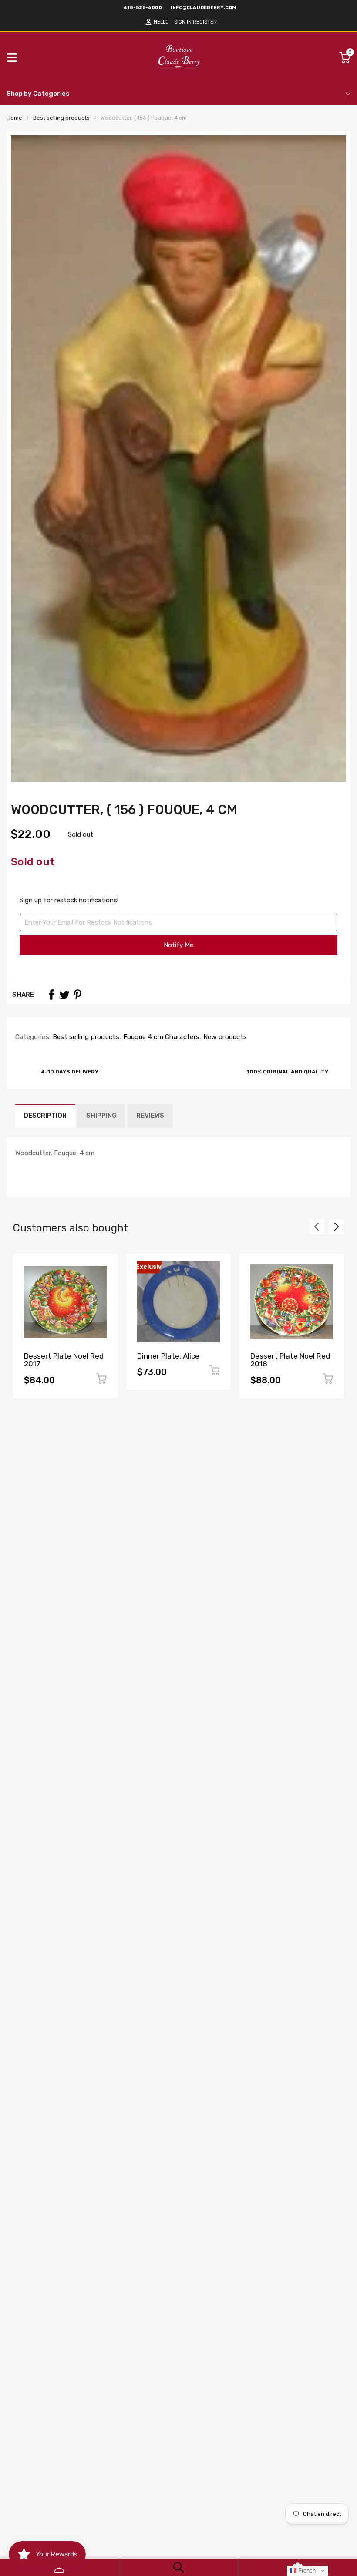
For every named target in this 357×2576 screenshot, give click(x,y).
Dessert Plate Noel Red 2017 (64, 1360)
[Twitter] (64, 995)
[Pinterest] (77, 995)
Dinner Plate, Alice (168, 1356)
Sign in (183, 22)
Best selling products (85, 1037)
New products (224, 1037)
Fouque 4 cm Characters (160, 1037)
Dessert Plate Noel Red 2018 (290, 1360)
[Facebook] (51, 995)
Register (205, 22)
